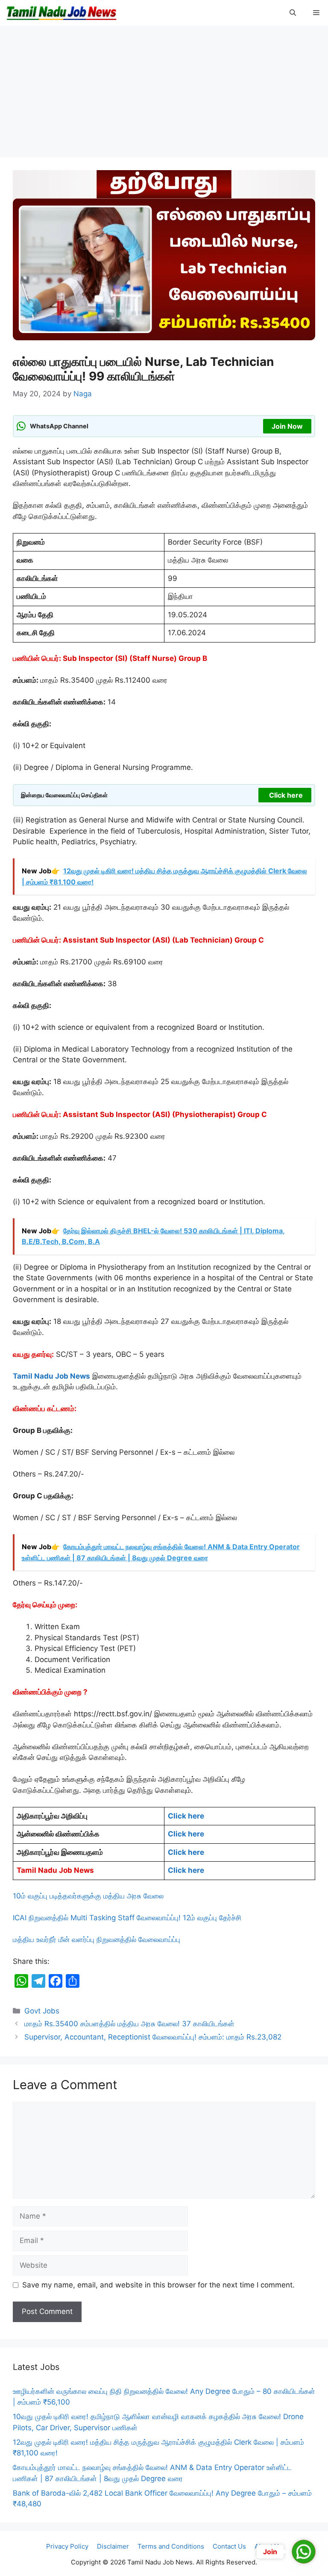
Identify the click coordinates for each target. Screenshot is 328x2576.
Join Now (287, 426)
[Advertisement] (164, 94)
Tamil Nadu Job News (51, 1376)
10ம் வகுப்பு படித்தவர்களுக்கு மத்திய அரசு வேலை (88, 1896)
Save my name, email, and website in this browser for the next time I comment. (158, 2285)
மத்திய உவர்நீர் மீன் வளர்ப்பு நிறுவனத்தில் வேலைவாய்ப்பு (97, 1939)
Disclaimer (113, 2546)
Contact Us (229, 2546)
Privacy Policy (67, 2546)
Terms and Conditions (171, 2546)
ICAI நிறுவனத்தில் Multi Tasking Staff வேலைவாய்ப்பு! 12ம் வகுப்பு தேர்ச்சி (127, 1918)
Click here (286, 795)
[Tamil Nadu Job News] (61, 13)
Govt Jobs (42, 2011)
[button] (293, 13)
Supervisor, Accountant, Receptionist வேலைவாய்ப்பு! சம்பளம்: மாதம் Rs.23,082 (153, 2037)
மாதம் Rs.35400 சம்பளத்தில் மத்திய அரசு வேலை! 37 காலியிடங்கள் (129, 2024)
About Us (268, 2546)
